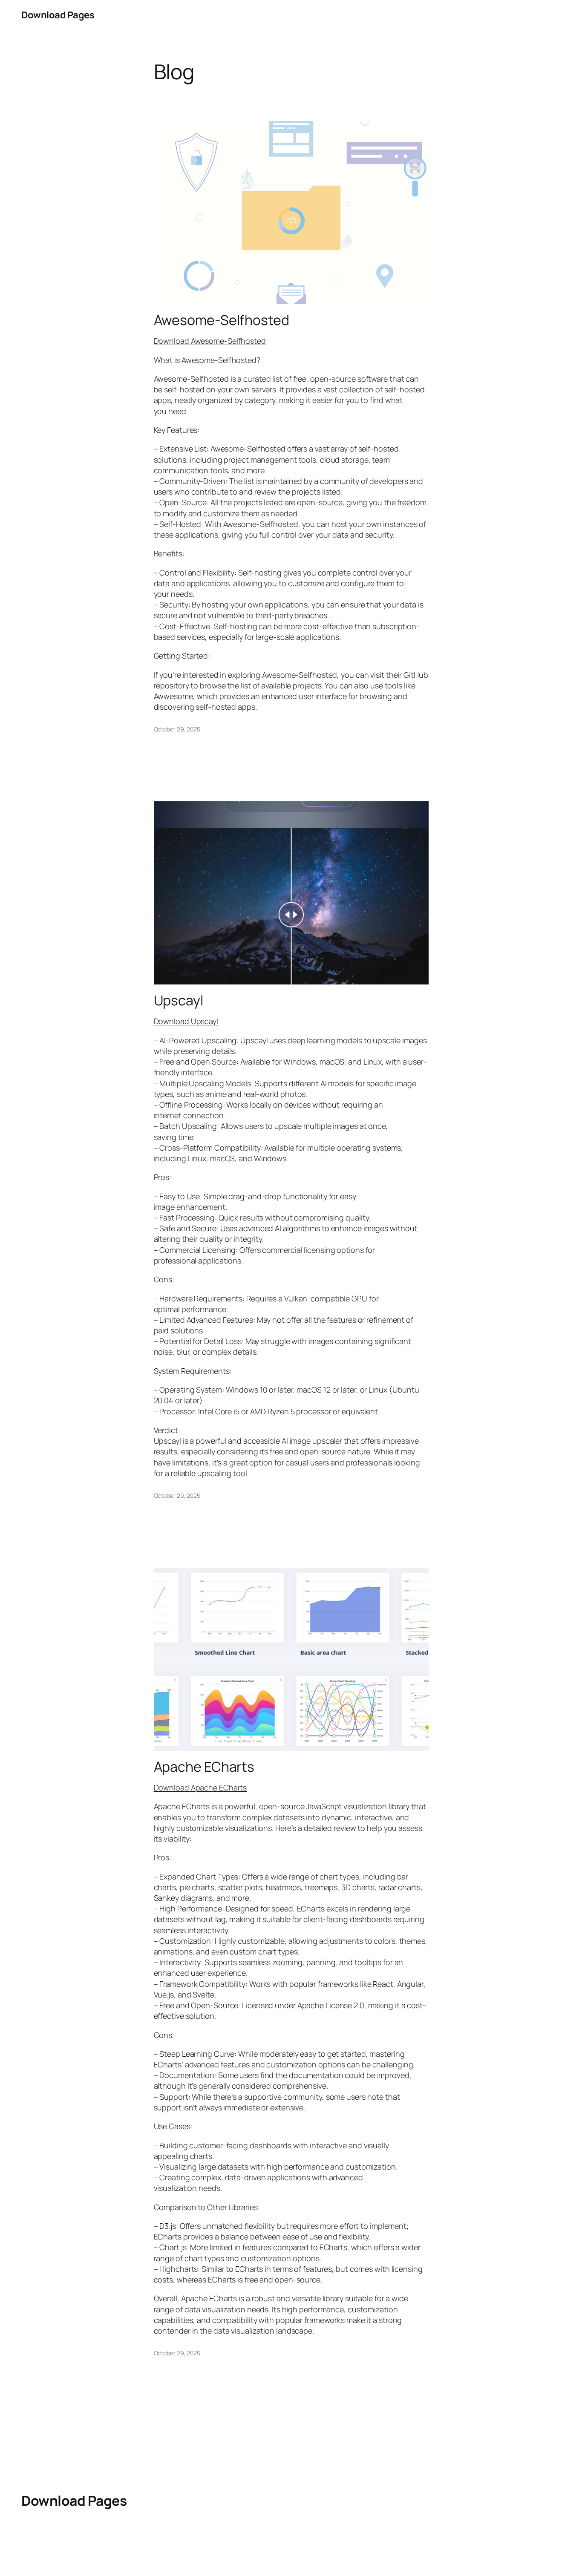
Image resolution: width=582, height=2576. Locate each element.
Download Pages (58, 15)
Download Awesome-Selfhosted (210, 341)
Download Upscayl (186, 1021)
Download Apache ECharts (200, 1787)
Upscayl (179, 1000)
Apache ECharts (204, 1767)
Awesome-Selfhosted (222, 320)
